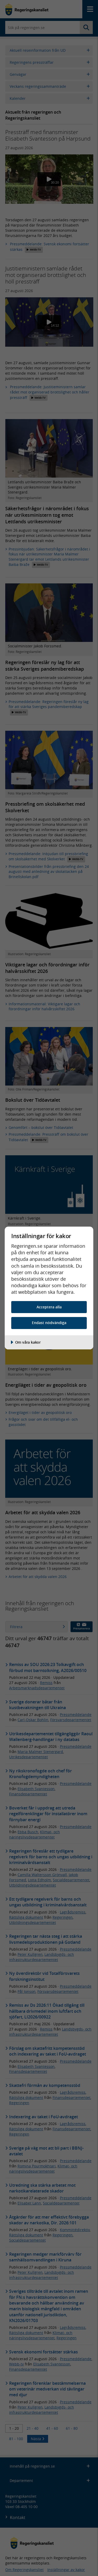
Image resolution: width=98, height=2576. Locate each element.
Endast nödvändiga (49, 1323)
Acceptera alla (49, 1307)
